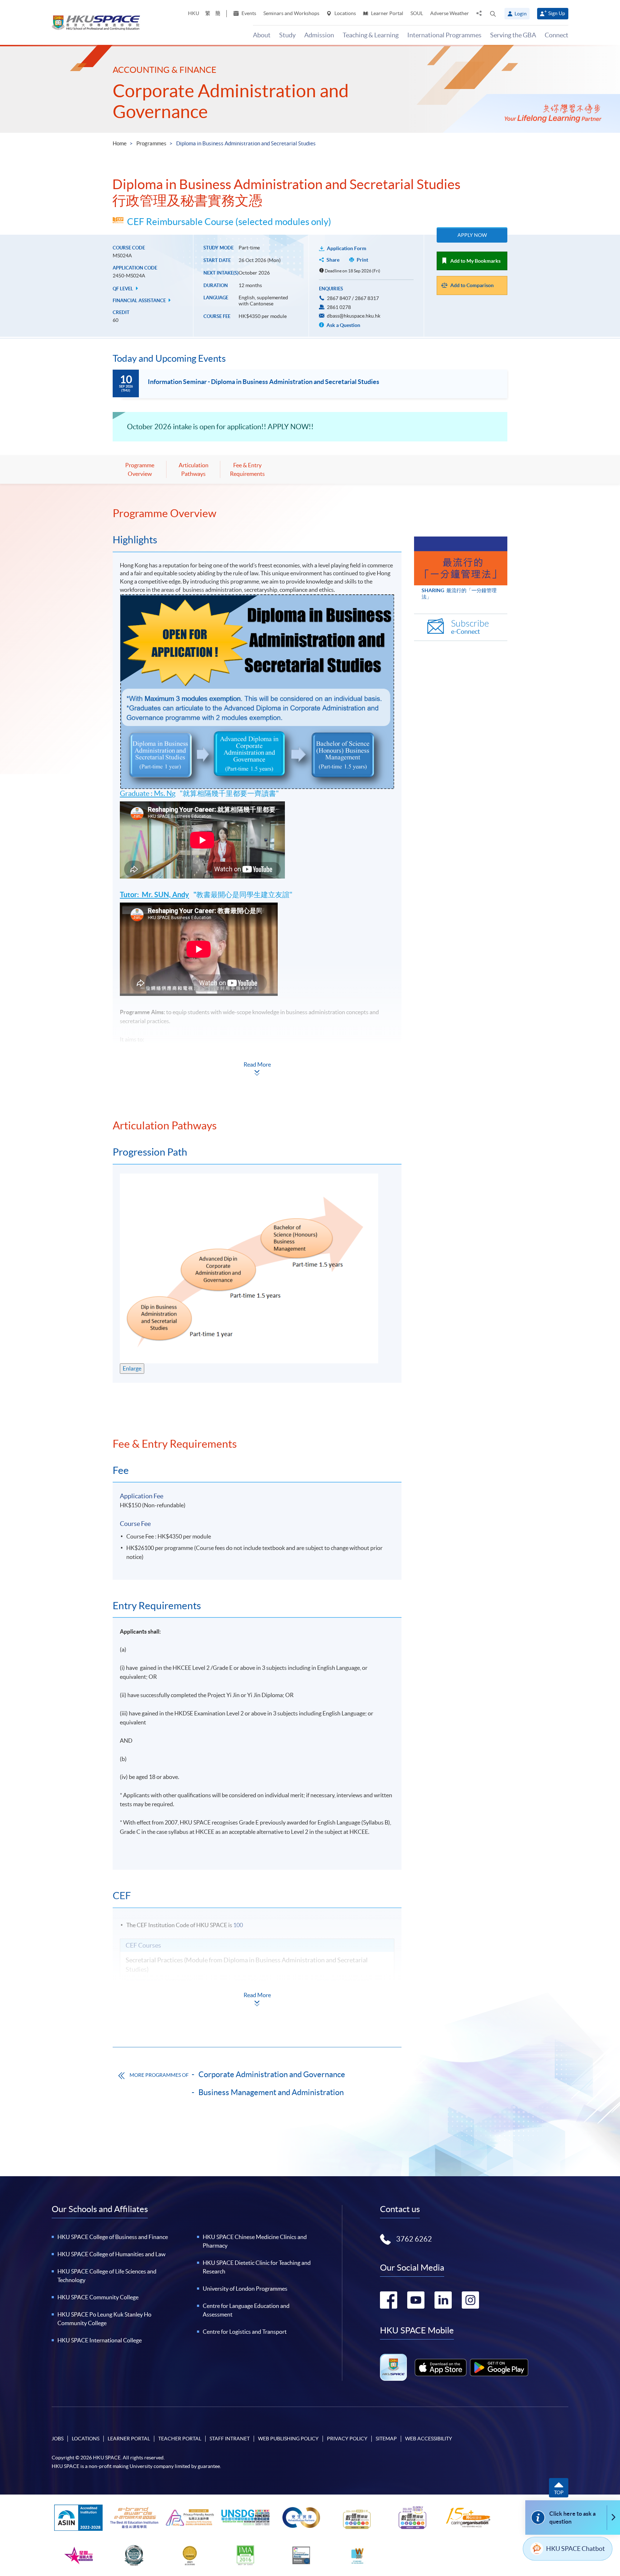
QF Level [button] (123, 289)
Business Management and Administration (271, 2092)
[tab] (257, 513)
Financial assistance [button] (140, 301)
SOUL (417, 13)
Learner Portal (387, 13)
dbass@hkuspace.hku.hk (354, 316)
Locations (345, 13)
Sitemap (386, 2439)
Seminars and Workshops (291, 13)
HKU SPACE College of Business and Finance (113, 2237)
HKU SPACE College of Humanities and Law (111, 2254)
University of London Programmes (245, 2289)
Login (521, 14)
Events (248, 13)
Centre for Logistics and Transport (245, 2332)
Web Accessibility (429, 2439)
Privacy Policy (347, 2439)
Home (120, 143)
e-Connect (470, 627)
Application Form (347, 248)
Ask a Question (343, 325)
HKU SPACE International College (100, 2340)
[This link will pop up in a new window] (441, 2367)
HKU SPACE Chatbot (576, 2549)
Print (362, 260)
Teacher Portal (180, 2439)
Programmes (151, 143)
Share (333, 260)
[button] (493, 14)
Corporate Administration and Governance (272, 2074)
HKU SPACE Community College (98, 2297)
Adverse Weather (450, 13)
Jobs (58, 2439)
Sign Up (557, 13)
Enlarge (132, 1368)
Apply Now (472, 235)
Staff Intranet (230, 2439)
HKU (194, 13)
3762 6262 (414, 2239)
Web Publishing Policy (288, 2439)
